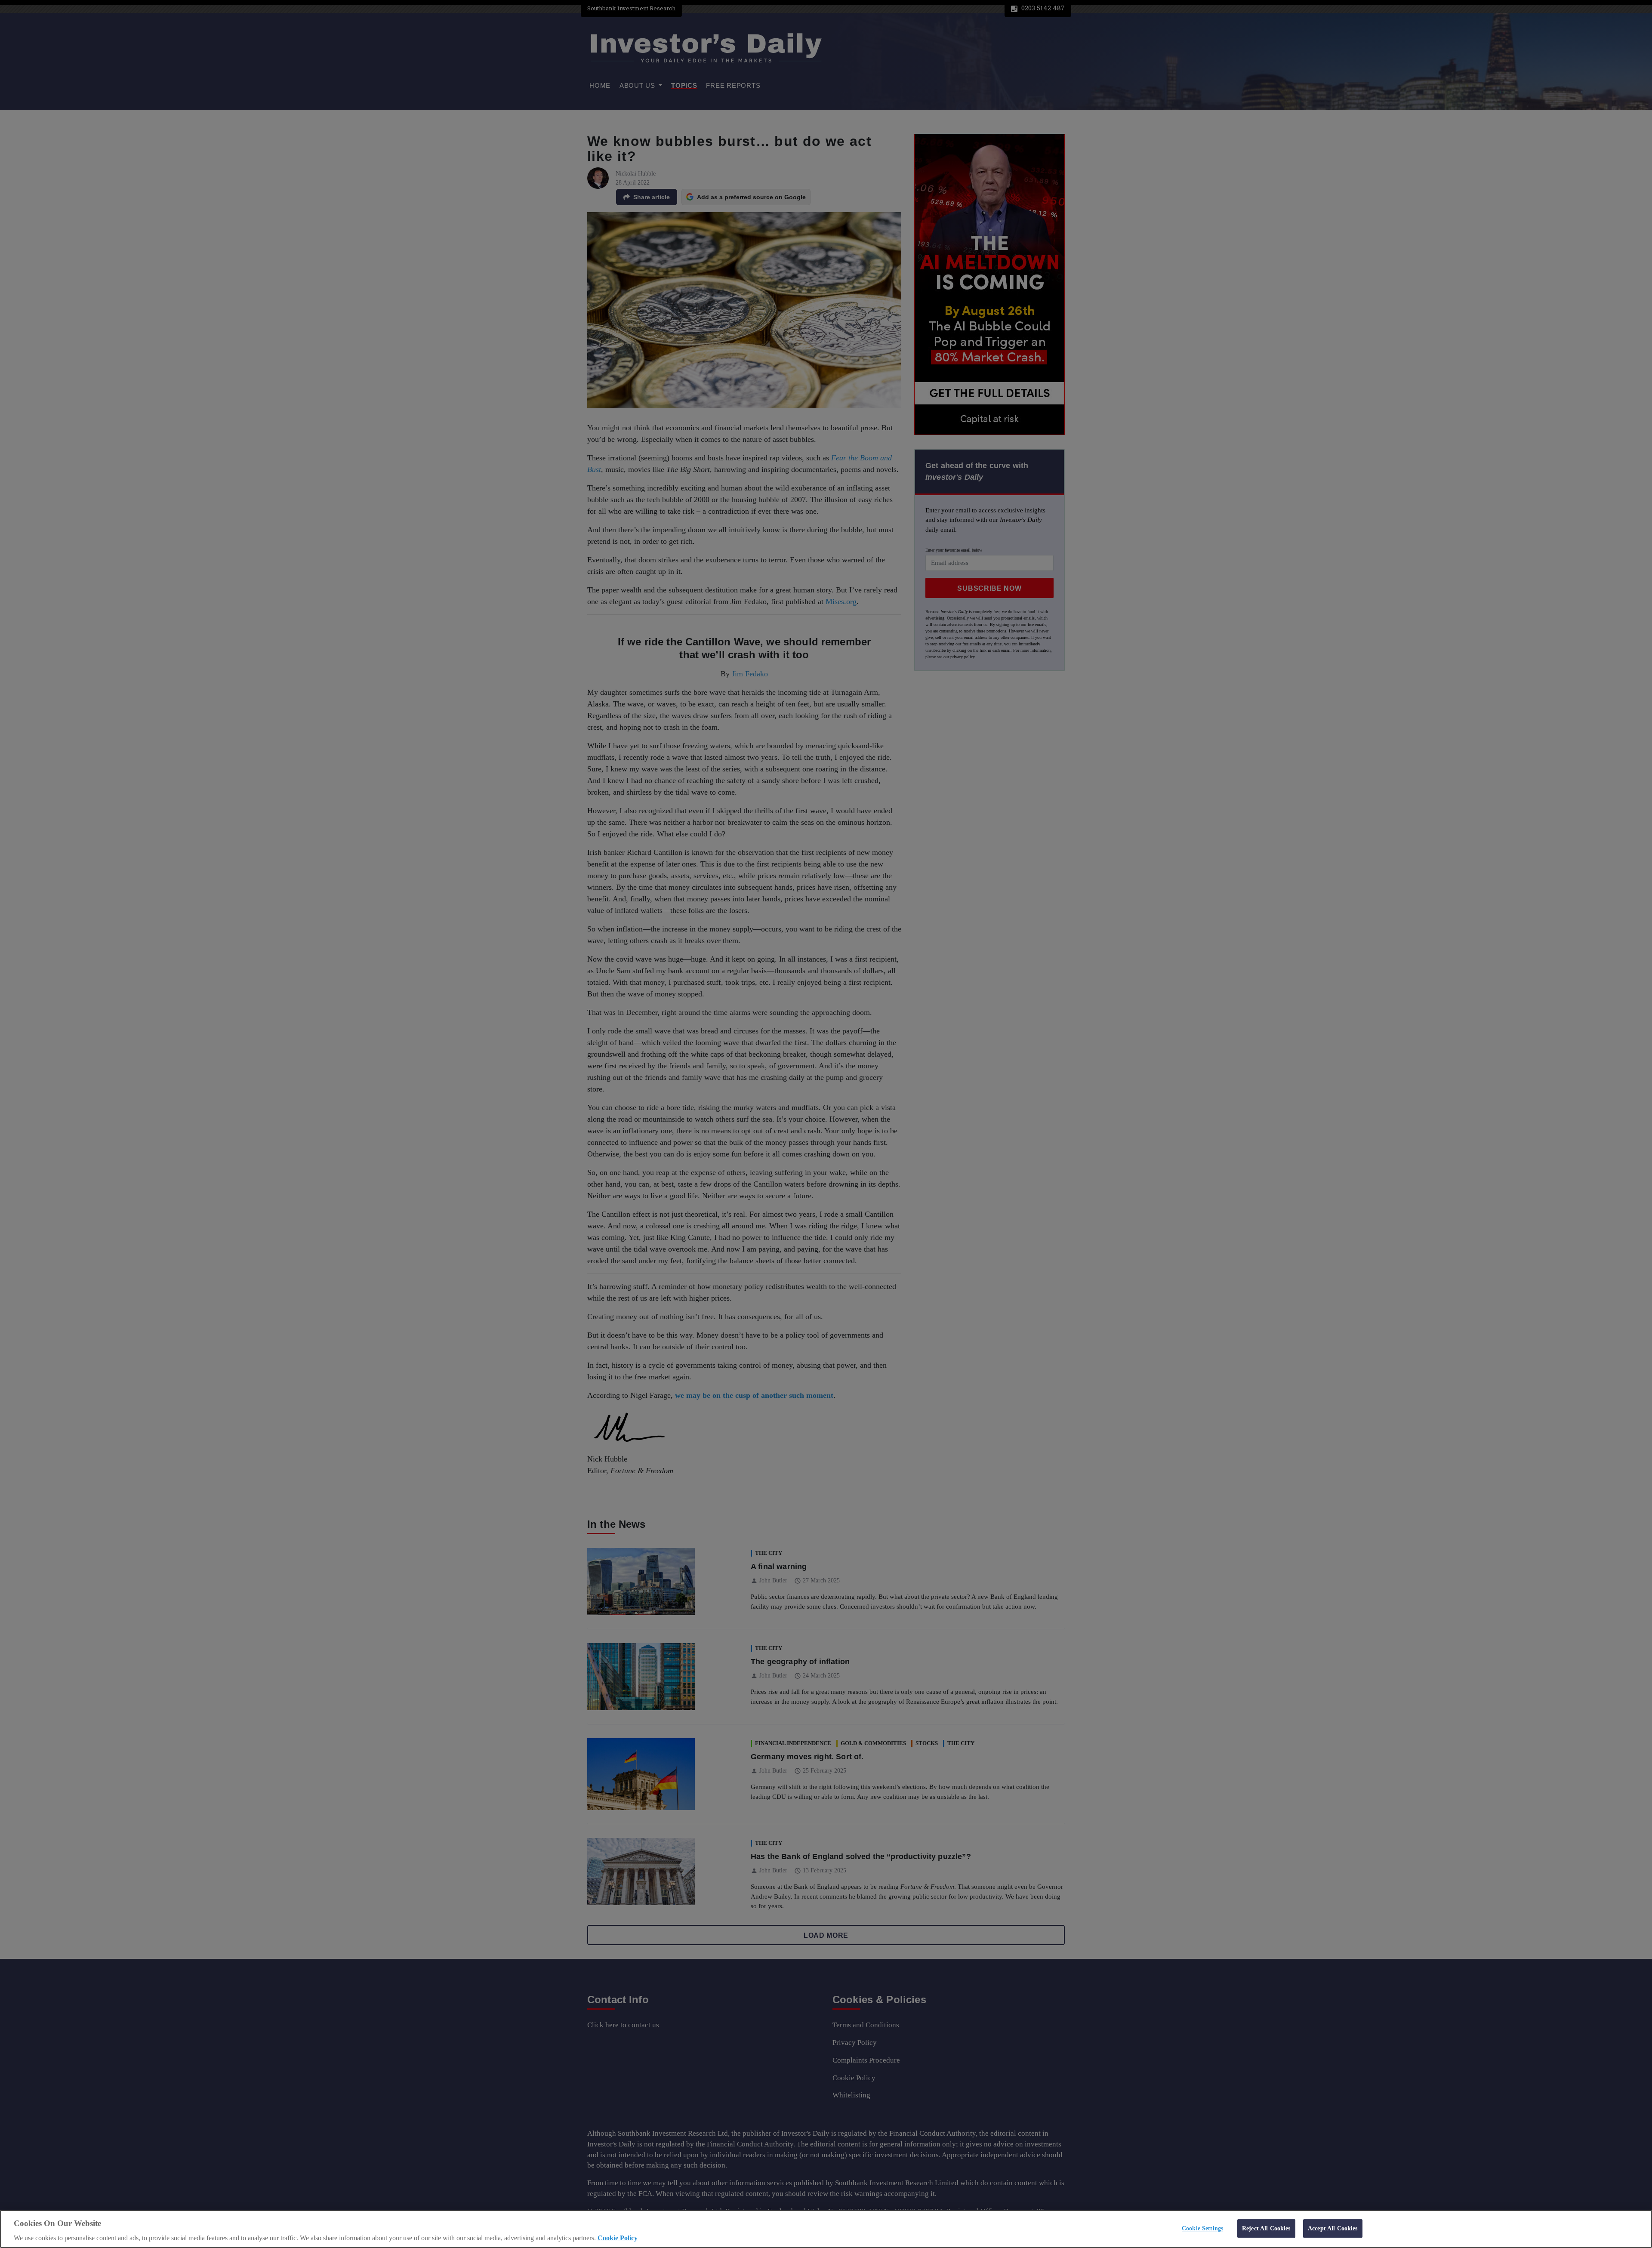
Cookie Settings (1202, 2228)
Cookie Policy (618, 2238)
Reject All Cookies (1266, 2228)
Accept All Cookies (1333, 2228)
